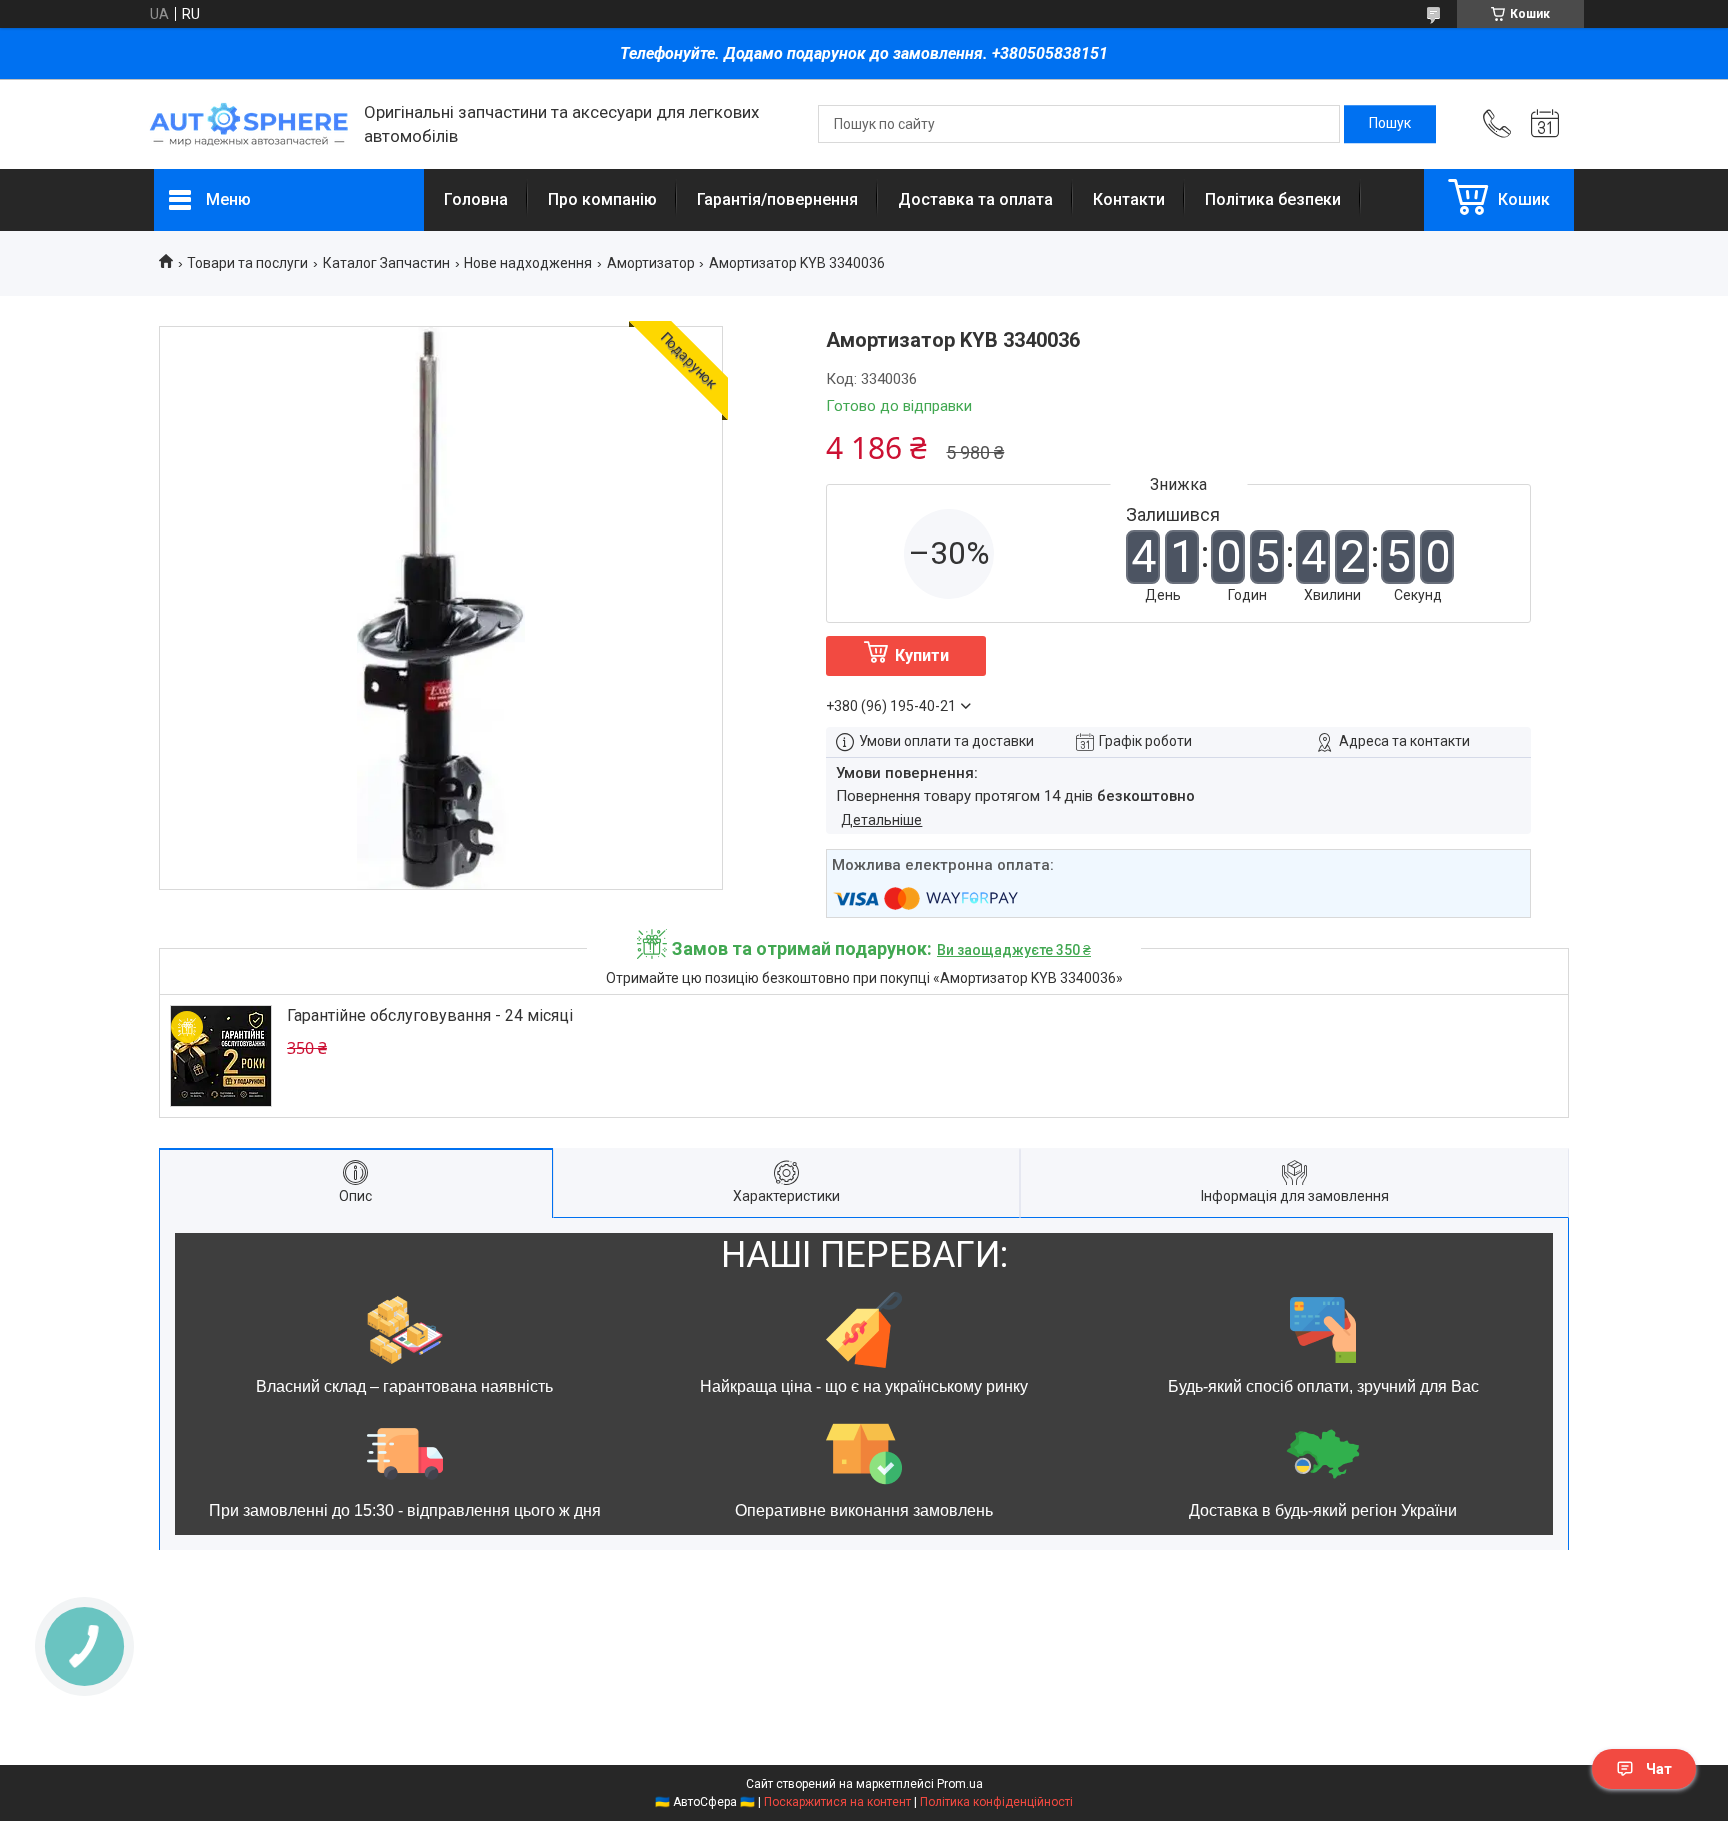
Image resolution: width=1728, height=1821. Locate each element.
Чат (1659, 1769)
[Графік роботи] (1545, 124)
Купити (922, 655)
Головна (476, 199)
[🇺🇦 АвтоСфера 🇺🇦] (249, 124)
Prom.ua (960, 1784)
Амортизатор (651, 263)
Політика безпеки (1273, 199)
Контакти (1129, 199)
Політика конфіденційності (996, 1802)
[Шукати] (1390, 124)
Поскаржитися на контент (837, 1802)
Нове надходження (528, 263)
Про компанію (602, 199)
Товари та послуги (247, 263)
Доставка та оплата (975, 199)
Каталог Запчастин (386, 263)
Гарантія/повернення (777, 199)
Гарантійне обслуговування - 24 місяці (430, 1015)
